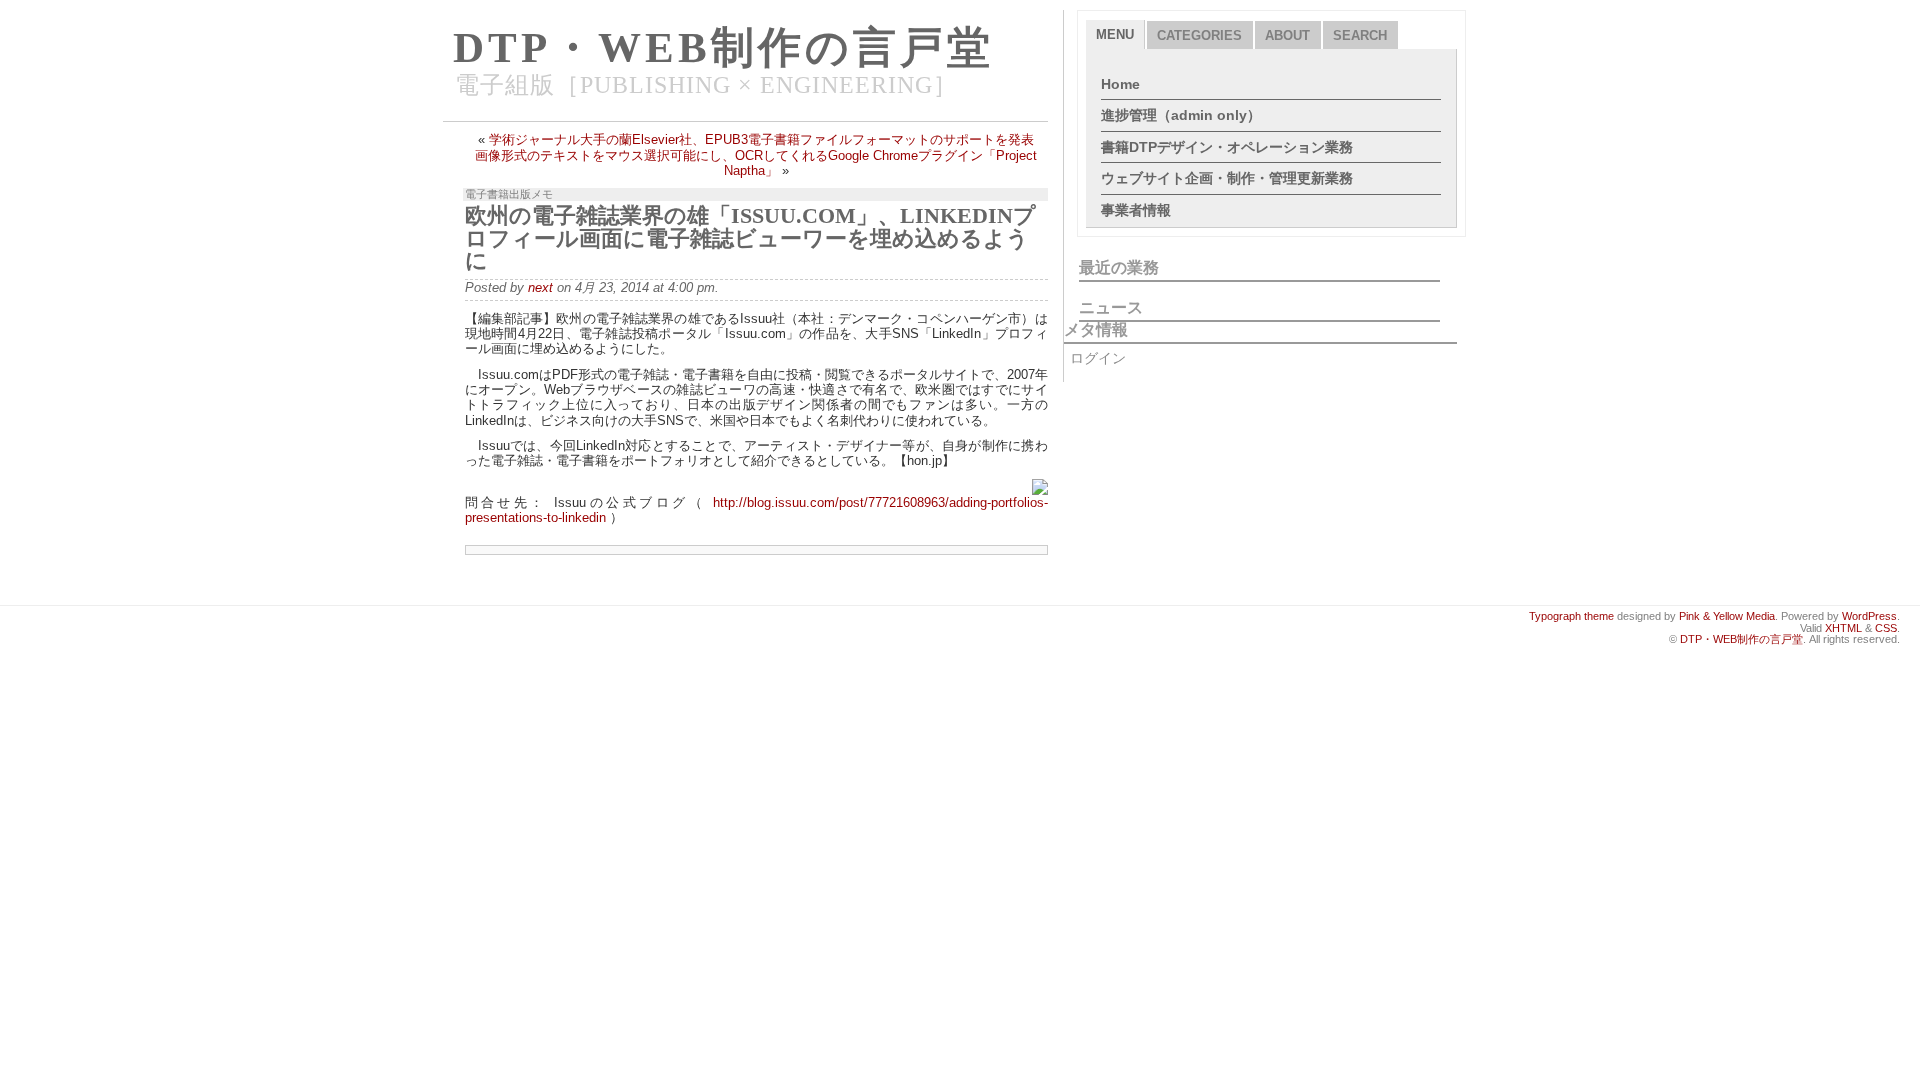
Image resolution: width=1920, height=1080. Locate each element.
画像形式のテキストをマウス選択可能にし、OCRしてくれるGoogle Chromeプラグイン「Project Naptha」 (756, 163)
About (1287, 35)
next (540, 287)
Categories (1199, 35)
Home (1120, 84)
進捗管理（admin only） (1181, 115)
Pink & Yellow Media (1727, 616)
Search (1360, 35)
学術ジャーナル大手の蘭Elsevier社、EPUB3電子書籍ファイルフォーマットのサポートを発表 (761, 139)
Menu (1115, 34)
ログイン (1098, 358)
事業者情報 (1136, 210)
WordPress (1869, 616)
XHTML (1843, 628)
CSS (1886, 628)
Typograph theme (1571, 616)
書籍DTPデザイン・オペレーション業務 (1227, 147)
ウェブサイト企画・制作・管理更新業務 (1227, 178)
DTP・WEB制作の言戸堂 (723, 47)
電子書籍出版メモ (509, 194)
